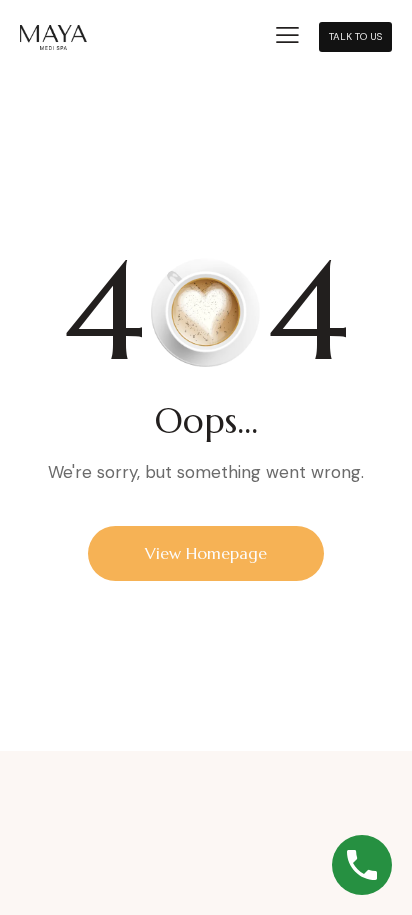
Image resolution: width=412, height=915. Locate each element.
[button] (287, 35)
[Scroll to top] (369, 804)
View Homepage (206, 553)
